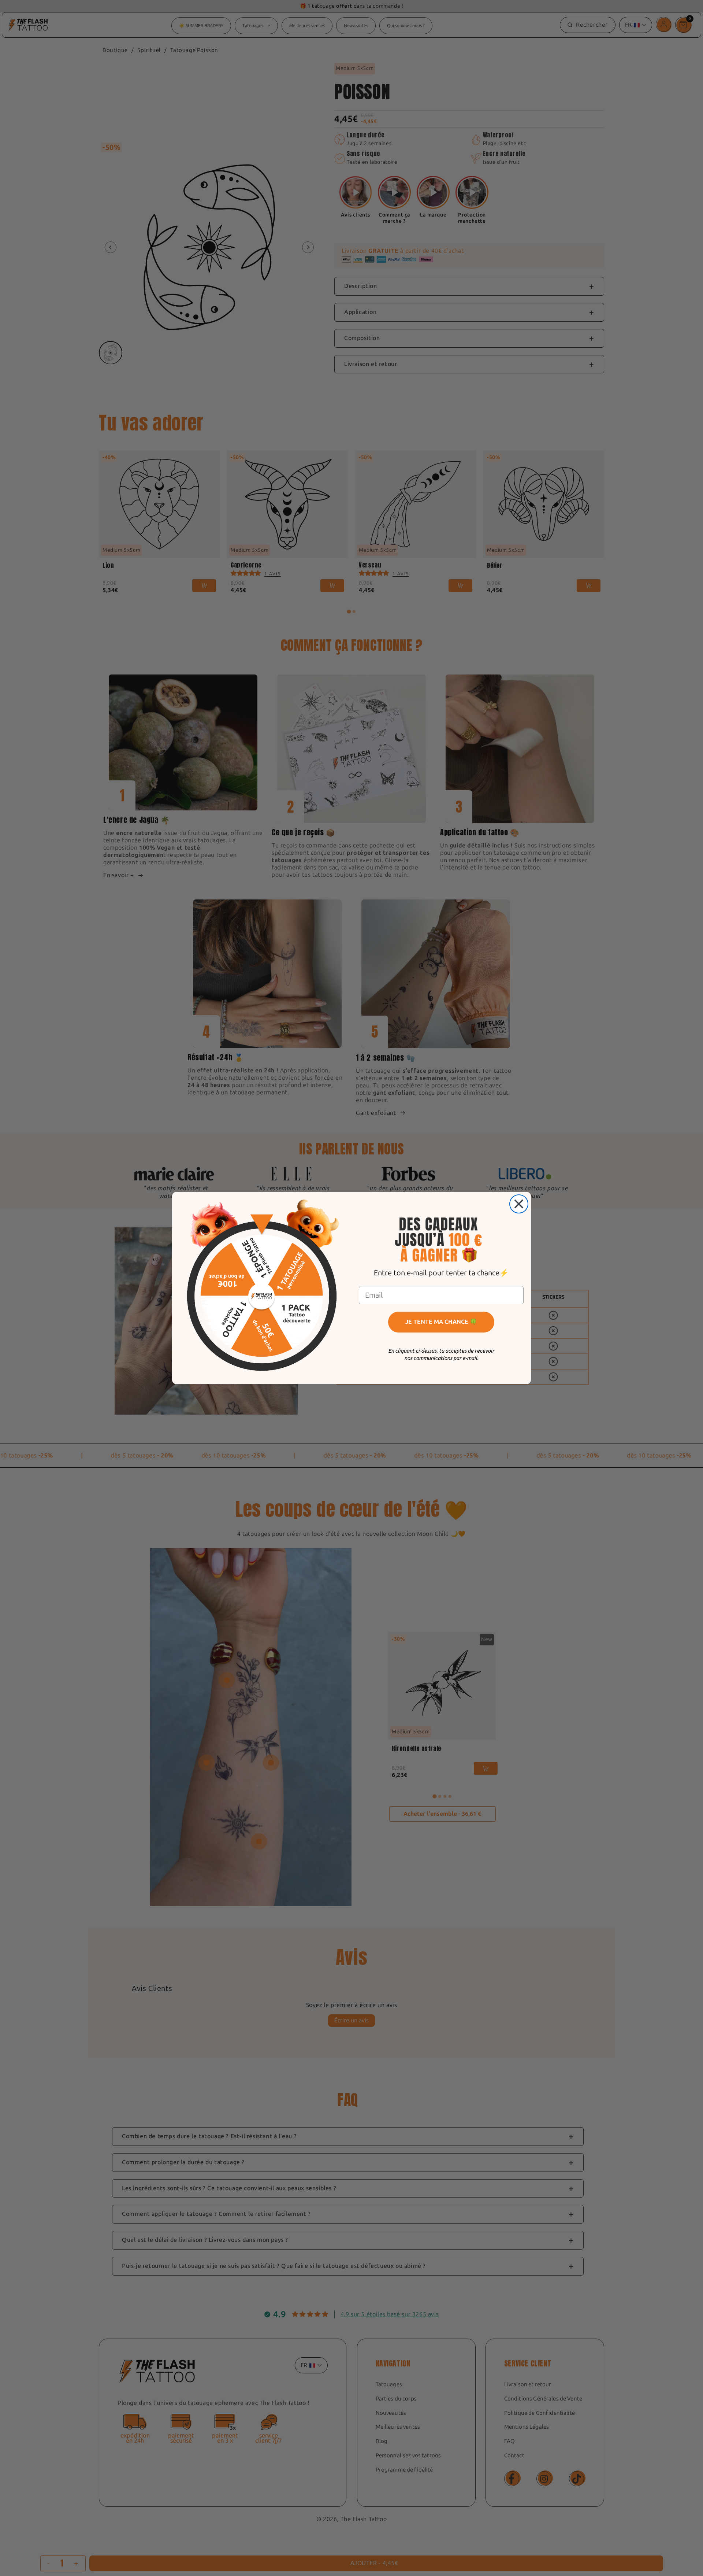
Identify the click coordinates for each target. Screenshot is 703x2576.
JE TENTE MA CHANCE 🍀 (441, 1322)
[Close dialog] (519, 1204)
